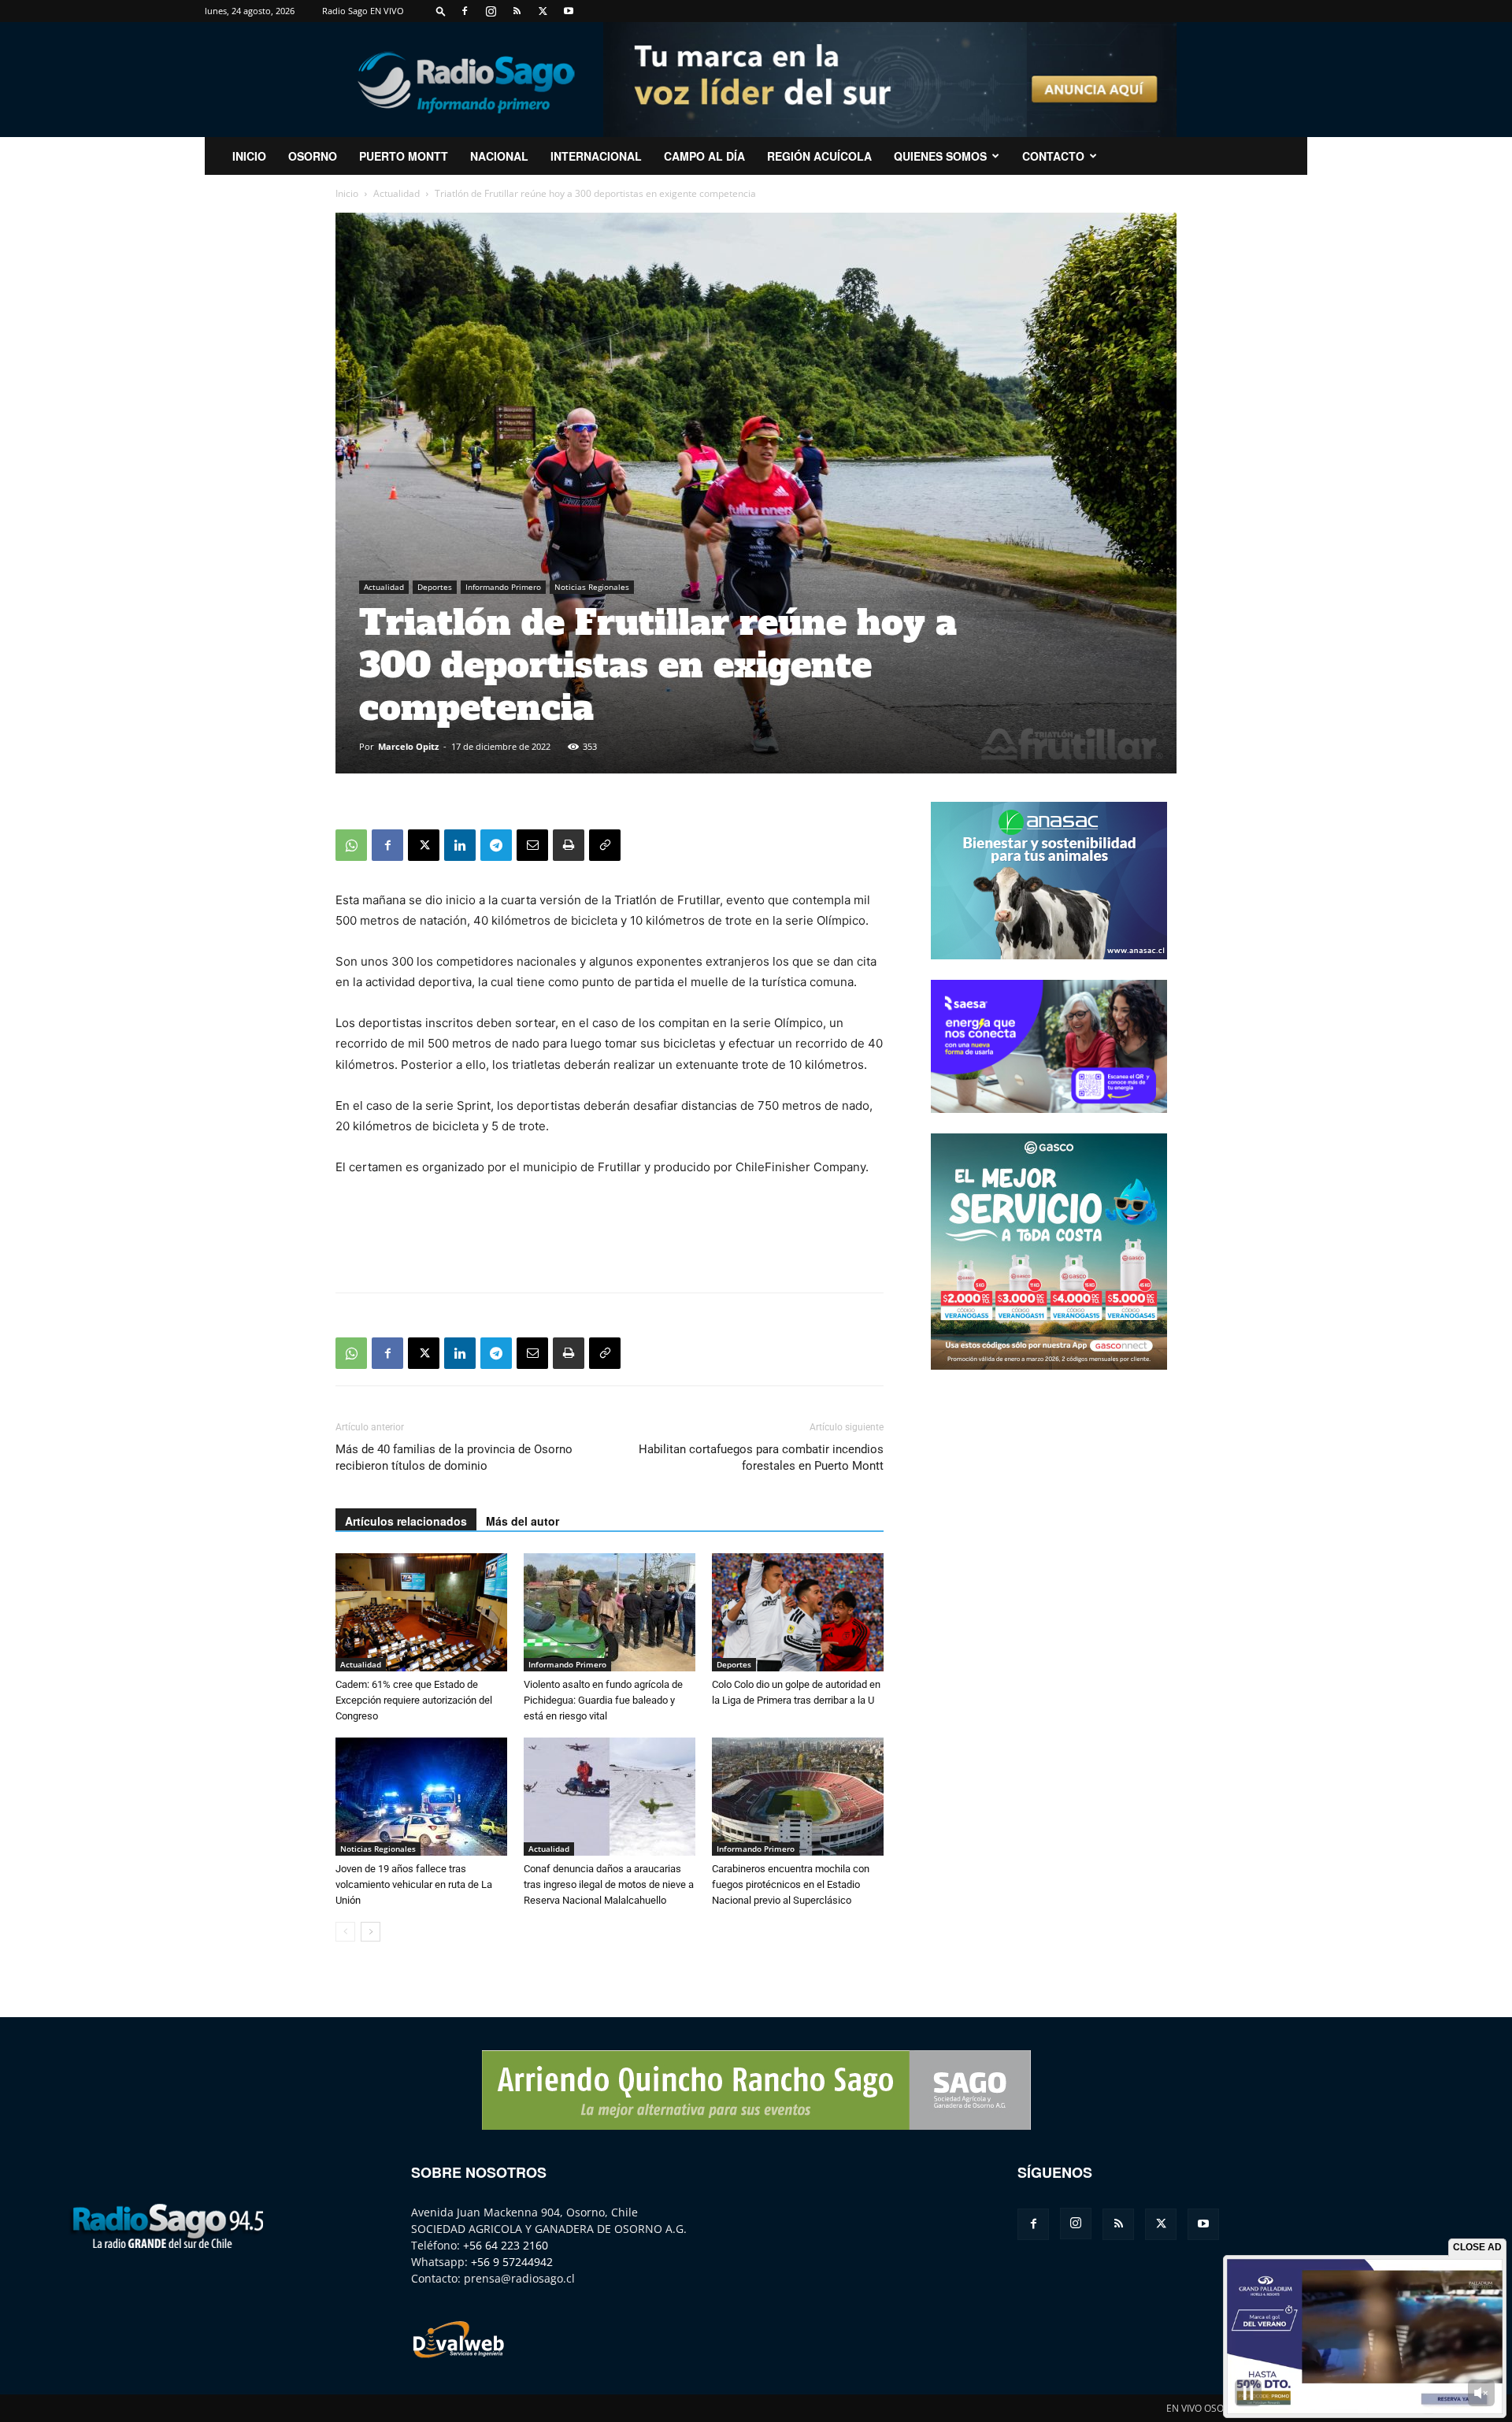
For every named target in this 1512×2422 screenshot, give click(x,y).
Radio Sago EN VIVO (363, 11)
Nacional (499, 156)
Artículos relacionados (406, 1521)
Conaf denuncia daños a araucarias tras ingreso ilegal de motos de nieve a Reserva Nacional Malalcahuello (609, 1884)
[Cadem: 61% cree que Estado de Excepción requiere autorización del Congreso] (421, 1612)
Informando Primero (503, 587)
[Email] (532, 845)
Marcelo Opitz (408, 746)
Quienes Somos (940, 156)
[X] (543, 11)
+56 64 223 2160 (506, 2245)
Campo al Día (704, 156)
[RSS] (517, 11)
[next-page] (371, 1932)
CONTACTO (1053, 156)
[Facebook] (465, 11)
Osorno (313, 156)
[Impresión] (569, 845)
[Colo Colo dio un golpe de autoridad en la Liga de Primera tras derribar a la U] (798, 1612)
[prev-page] (345, 1932)
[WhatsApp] (351, 845)
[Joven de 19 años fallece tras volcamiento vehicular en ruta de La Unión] (421, 1797)
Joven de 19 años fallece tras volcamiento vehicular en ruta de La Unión (414, 1884)
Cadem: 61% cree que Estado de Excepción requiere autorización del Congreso (414, 1700)
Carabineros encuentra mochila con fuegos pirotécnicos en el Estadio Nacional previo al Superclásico (791, 1884)
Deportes (435, 587)
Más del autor (523, 1521)
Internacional (596, 156)
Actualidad (397, 193)
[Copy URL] (605, 845)
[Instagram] (491, 11)
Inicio (347, 193)
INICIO (249, 156)
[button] (441, 11)
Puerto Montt (404, 156)
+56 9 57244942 (512, 2262)
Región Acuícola (819, 156)
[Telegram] (496, 845)
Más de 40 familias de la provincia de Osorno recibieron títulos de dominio (454, 1458)
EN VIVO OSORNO (1205, 2408)
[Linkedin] (460, 845)
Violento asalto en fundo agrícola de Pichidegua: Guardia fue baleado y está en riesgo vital (603, 1700)
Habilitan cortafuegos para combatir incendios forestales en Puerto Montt (761, 1458)
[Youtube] (569, 11)
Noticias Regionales (592, 587)
